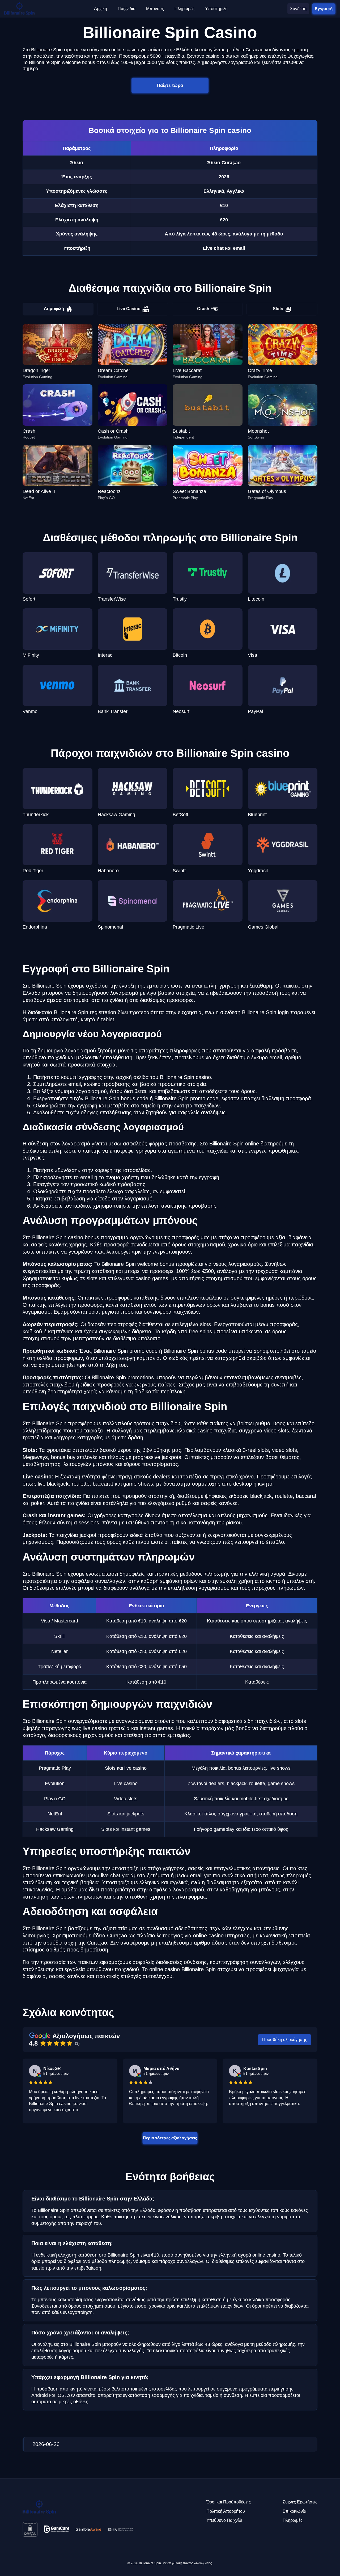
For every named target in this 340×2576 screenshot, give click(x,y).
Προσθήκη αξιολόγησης (285, 2040)
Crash (203, 309)
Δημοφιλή (54, 309)
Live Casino (129, 309)
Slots (278, 309)
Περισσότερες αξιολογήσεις (170, 2138)
